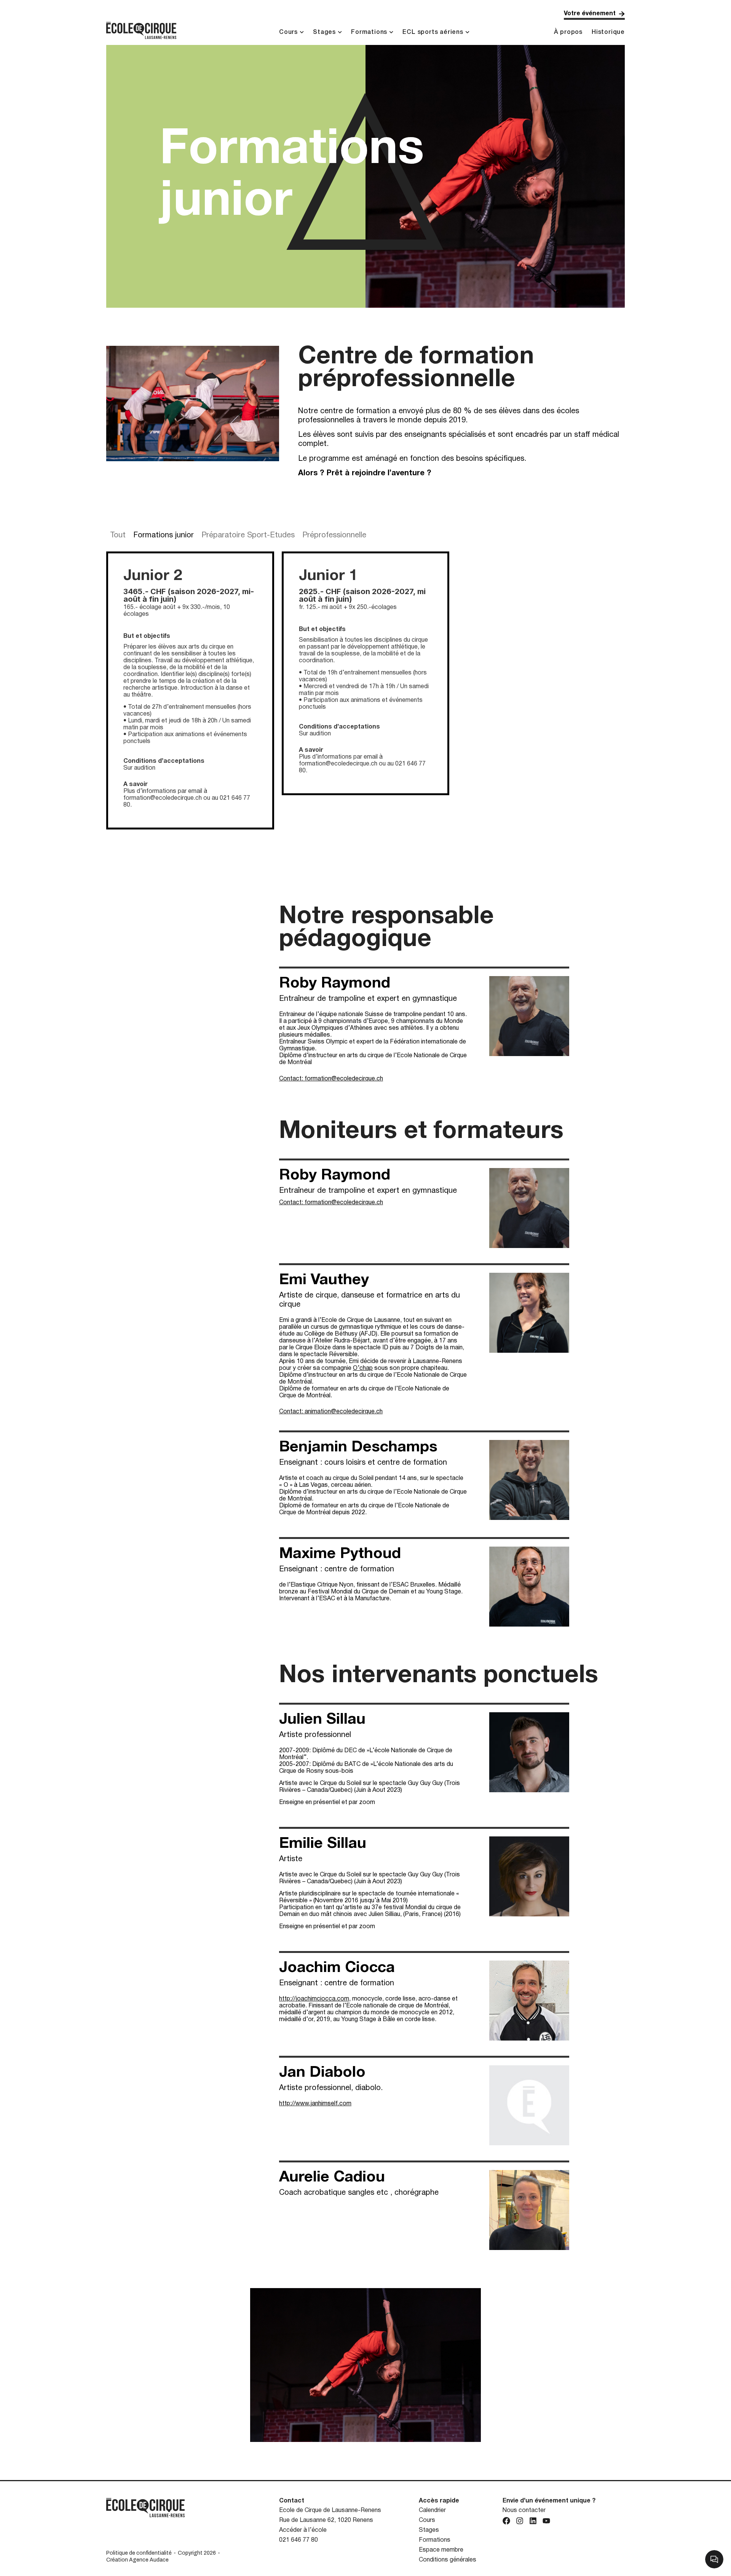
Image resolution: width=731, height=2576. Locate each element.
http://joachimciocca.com (314, 1999)
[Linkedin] (533, 2521)
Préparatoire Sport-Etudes (248, 535)
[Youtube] (546, 2521)
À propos (568, 32)
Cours (288, 32)
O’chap (363, 1368)
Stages (324, 32)
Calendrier (432, 2510)
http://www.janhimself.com (315, 2104)
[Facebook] (506, 2521)
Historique (608, 32)
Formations (369, 32)
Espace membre (441, 2550)
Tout (118, 535)
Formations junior (164, 535)
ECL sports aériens (433, 32)
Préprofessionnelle (334, 535)
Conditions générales (448, 2560)
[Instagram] (520, 2521)
